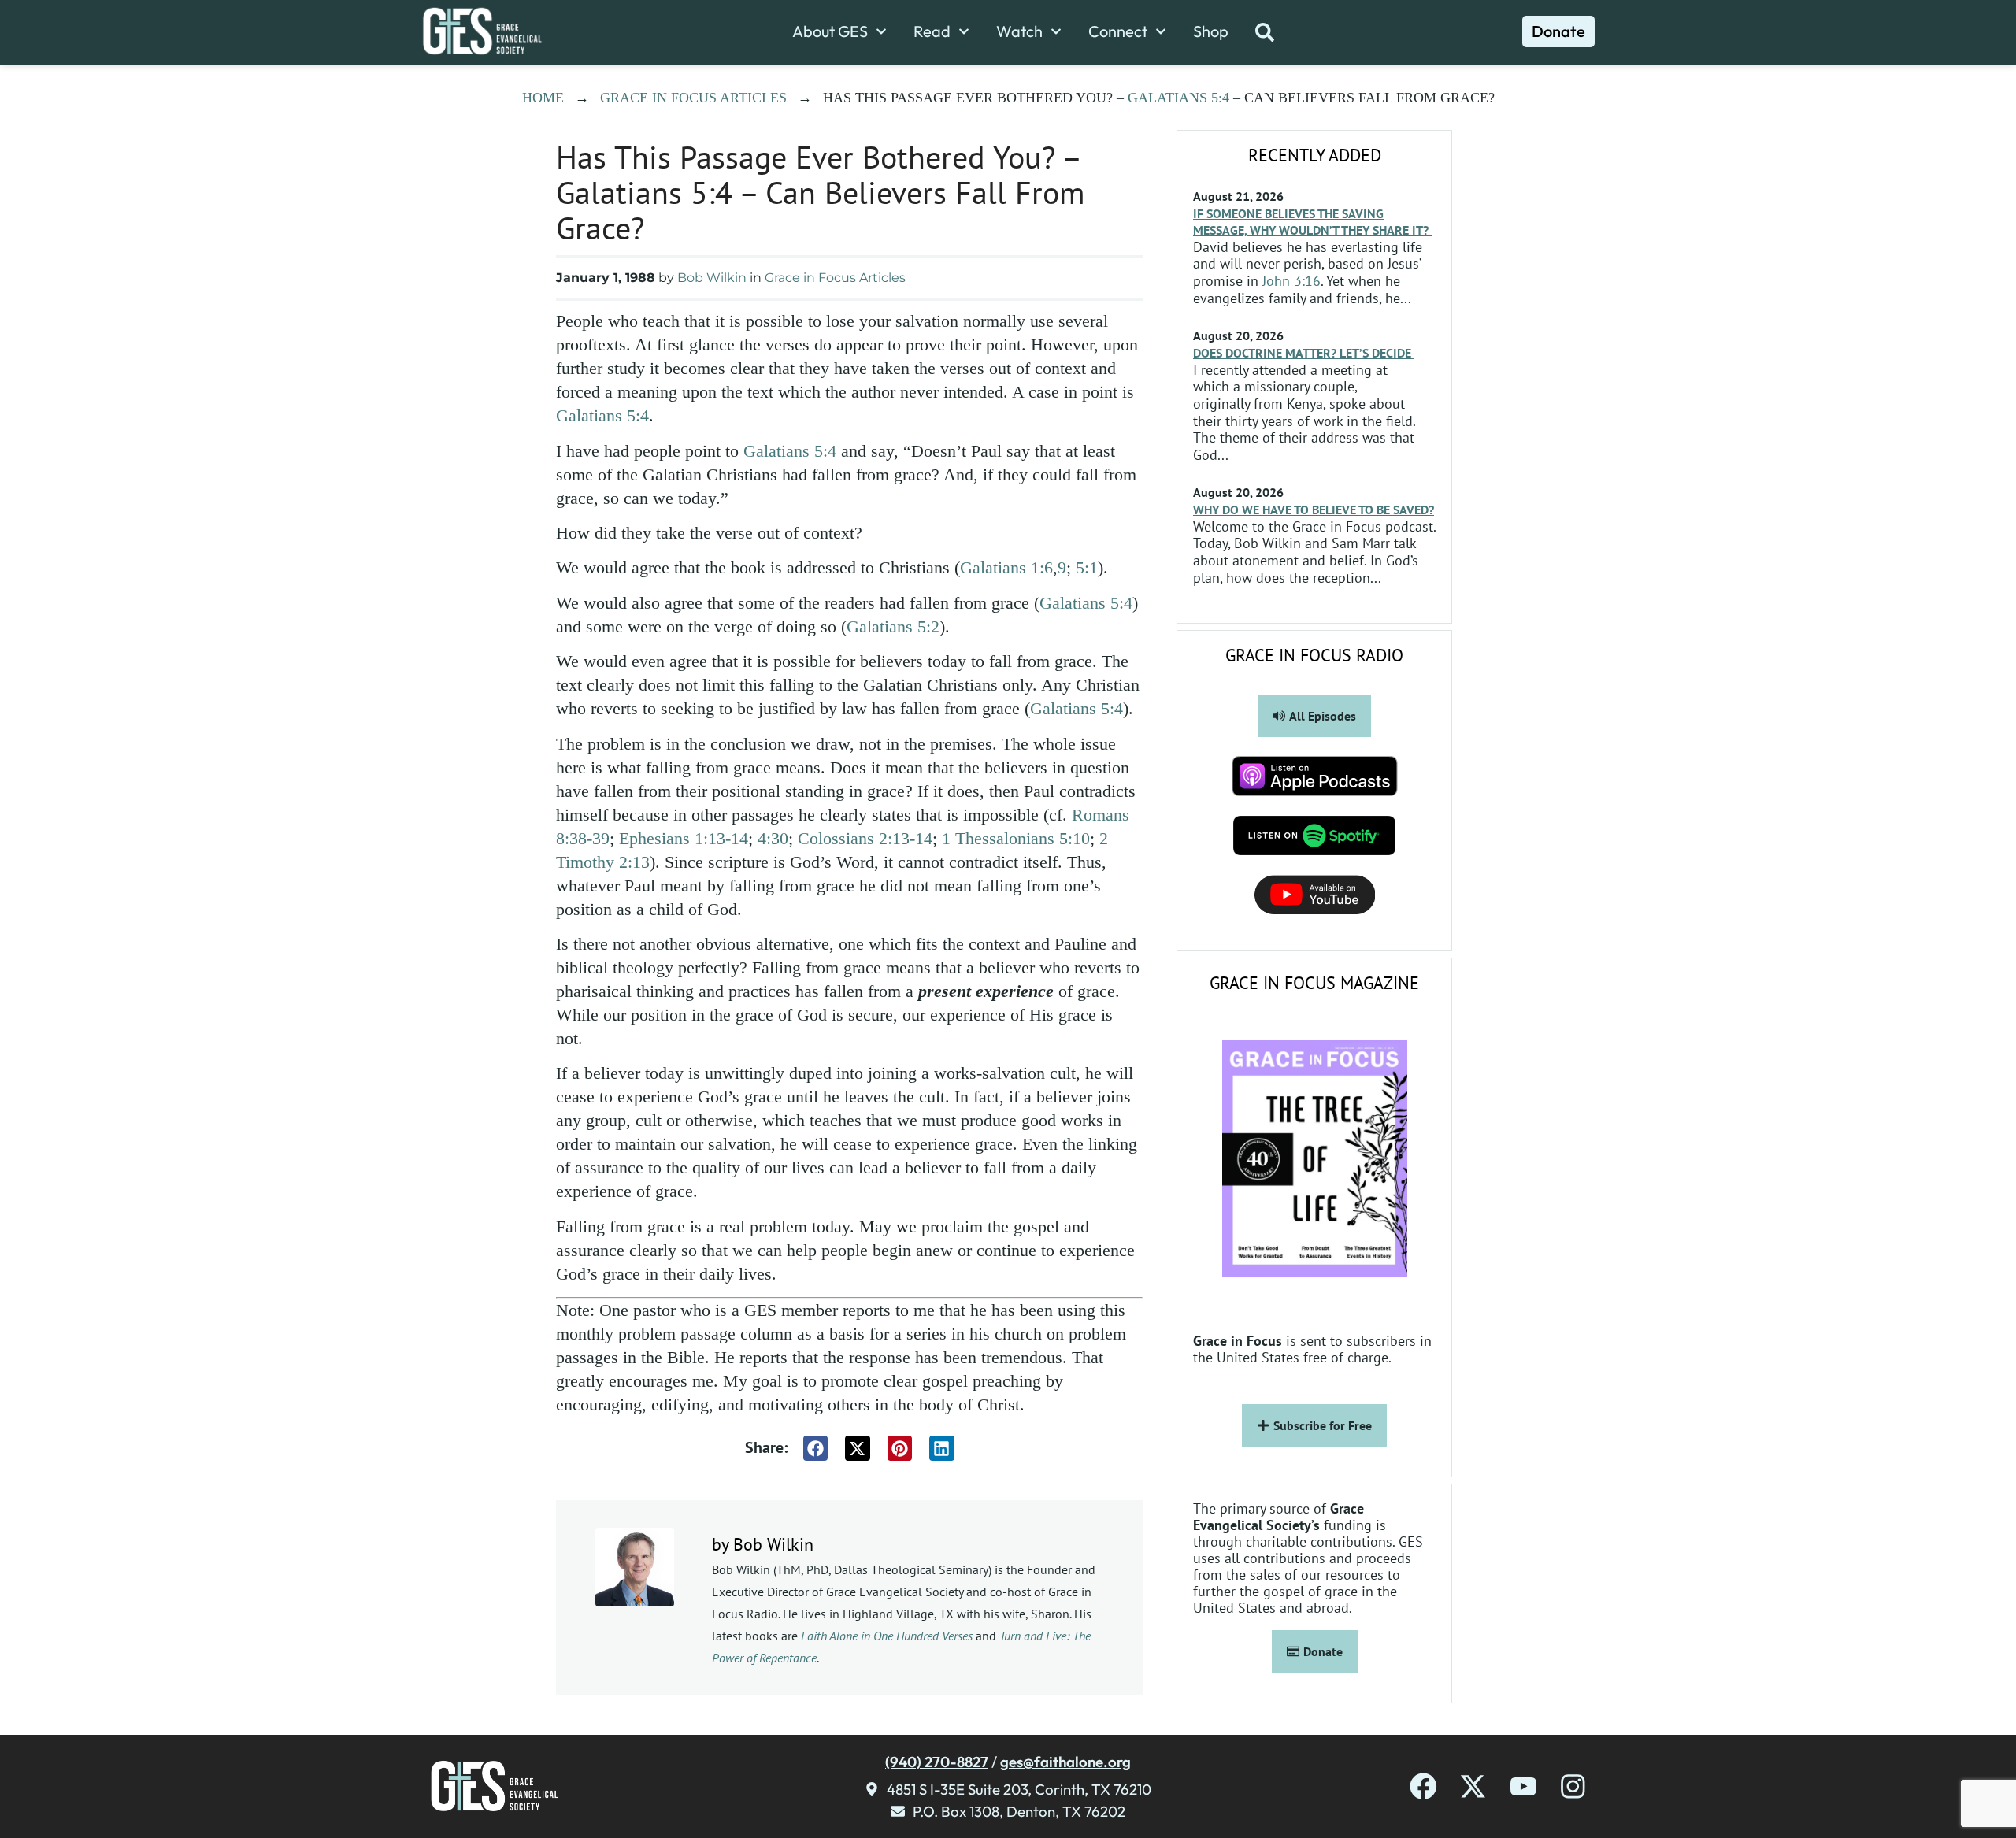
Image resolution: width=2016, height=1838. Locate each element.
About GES (830, 31)
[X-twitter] (1473, 1786)
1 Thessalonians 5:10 (1016, 838)
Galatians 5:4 (1178, 98)
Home (543, 98)
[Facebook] (1423, 1786)
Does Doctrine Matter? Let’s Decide (1304, 353)
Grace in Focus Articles (693, 98)
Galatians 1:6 (1006, 567)
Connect (1118, 31)
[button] (816, 1448)
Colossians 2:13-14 (865, 838)
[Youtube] (1523, 1786)
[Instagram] (1573, 1786)
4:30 (773, 838)
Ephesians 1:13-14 (684, 838)
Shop (1211, 31)
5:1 (1087, 567)
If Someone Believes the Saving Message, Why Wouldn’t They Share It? (1312, 222)
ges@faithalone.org (1065, 1762)
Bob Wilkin (712, 278)
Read (932, 31)
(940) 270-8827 (937, 1762)
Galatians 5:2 (893, 626)
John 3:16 (1291, 281)
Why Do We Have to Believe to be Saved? (1314, 510)
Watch (1019, 31)
